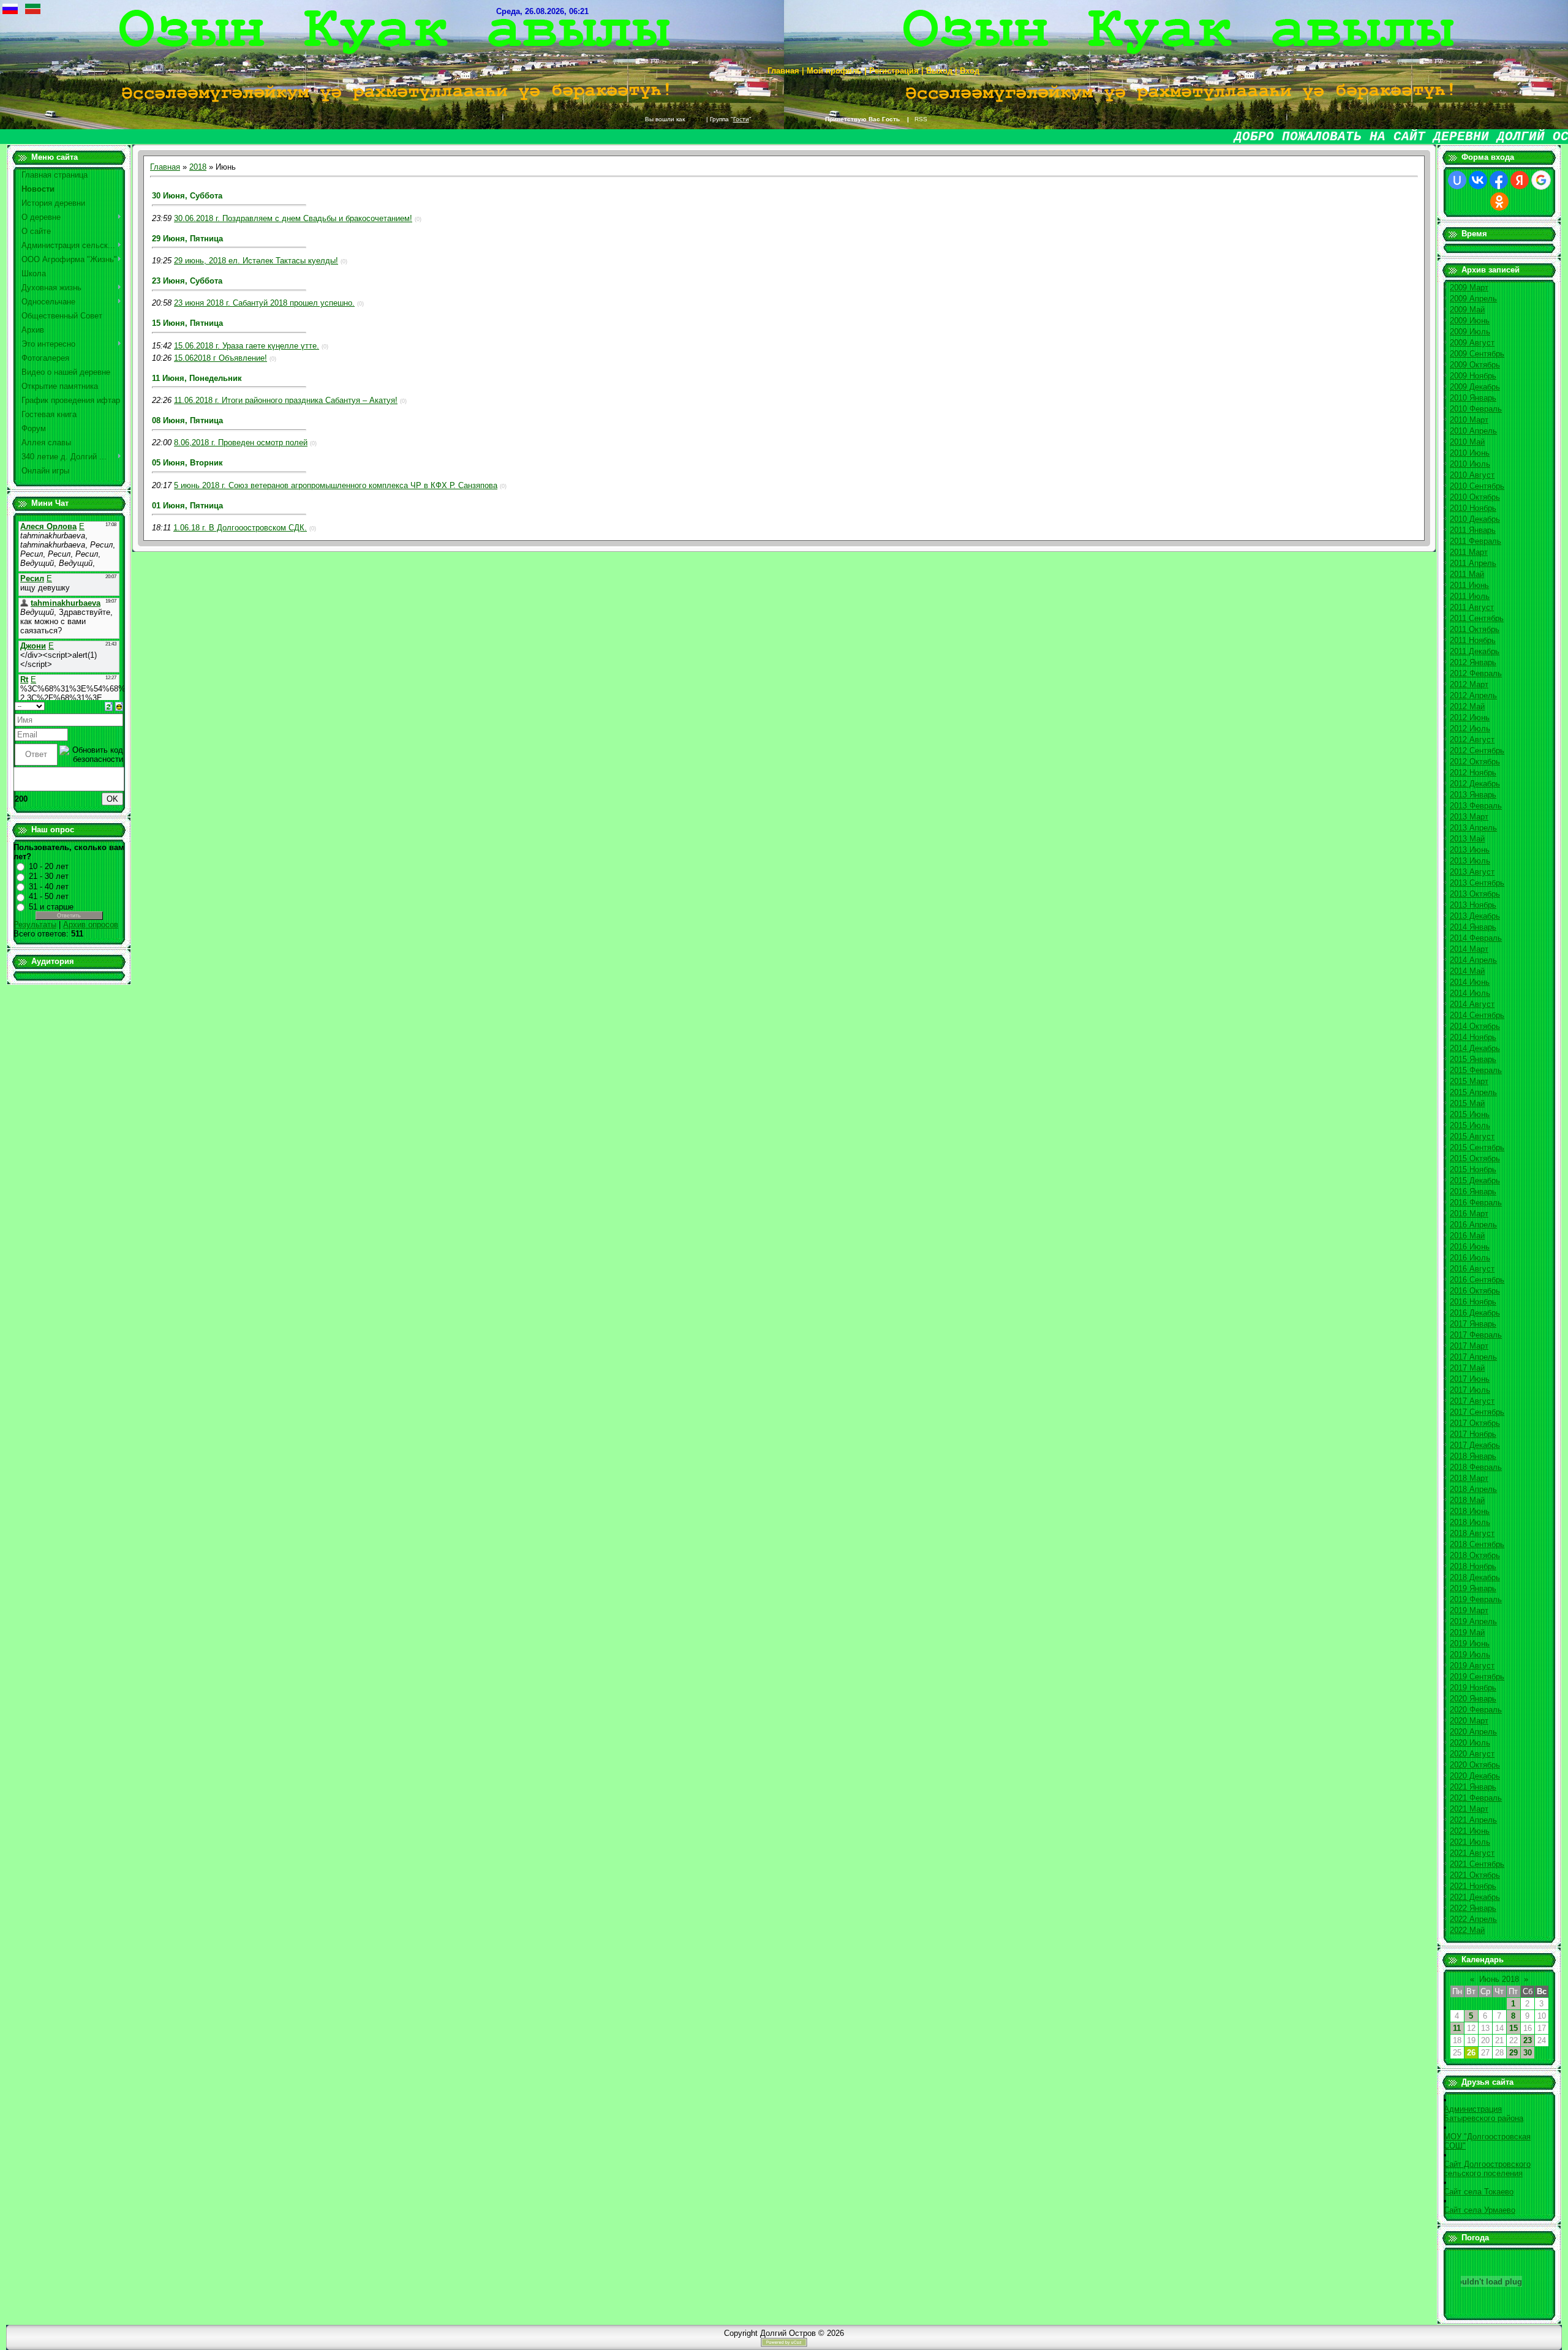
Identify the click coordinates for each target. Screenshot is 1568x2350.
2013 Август (1472, 872)
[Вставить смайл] (119, 706)
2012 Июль (1470, 729)
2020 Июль (1470, 1743)
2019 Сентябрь (1477, 1677)
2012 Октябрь (1475, 762)
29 (1513, 2053)
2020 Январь (1473, 1699)
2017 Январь (1473, 1324)
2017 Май (1467, 1368)
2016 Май (1467, 1236)
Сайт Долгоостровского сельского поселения (1487, 2169)
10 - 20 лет (49, 866)
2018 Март (1469, 1478)
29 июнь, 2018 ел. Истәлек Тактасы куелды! (256, 261)
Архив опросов (91, 925)
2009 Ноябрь (1473, 376)
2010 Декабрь (1475, 519)
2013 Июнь (1470, 850)
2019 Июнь (1470, 1644)
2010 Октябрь (1475, 497)
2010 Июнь (1470, 453)
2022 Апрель (1473, 1919)
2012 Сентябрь (1477, 751)
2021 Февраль (1476, 1798)
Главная (165, 167)
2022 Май (1467, 1930)
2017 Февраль (1476, 1335)
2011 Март (1469, 552)
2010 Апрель (1473, 431)
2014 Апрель (1473, 960)
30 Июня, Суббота (187, 196)
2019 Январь (1473, 1588)
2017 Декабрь (1475, 1445)
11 (1457, 2028)
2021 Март (1469, 1809)
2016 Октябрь (1475, 1291)
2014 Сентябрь (1477, 1015)
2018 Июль (1470, 1522)
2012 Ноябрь (1473, 773)
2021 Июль (1470, 1842)
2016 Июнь (1470, 1247)
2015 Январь (1473, 1059)
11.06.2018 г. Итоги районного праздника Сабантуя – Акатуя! (286, 400)
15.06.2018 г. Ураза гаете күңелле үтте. (247, 346)
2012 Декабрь (1475, 784)
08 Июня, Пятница (187, 420)
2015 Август (1472, 1136)
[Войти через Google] (1541, 180)
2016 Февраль (1476, 1203)
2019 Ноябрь (1473, 1688)
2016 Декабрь (1475, 1313)
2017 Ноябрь (1473, 1434)
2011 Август (1472, 607)
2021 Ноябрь (1473, 1886)
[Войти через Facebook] (1499, 180)
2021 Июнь (1470, 1831)
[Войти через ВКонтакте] (1478, 180)
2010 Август (1472, 475)
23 (1528, 2040)
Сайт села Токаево (1479, 2192)
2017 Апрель (1473, 1357)
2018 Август (1472, 1533)
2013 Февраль (1476, 806)
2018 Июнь (1470, 1511)
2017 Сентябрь (1477, 1412)
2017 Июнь (1470, 1379)
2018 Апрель (1473, 1489)
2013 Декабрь (1475, 916)
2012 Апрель (1473, 695)
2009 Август (1472, 343)
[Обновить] (109, 706)
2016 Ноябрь (1473, 1302)
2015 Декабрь (1475, 1181)
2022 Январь (1473, 1908)
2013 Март (1469, 817)
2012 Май (1467, 706)
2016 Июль (1470, 1258)
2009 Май (1467, 310)
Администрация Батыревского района (1483, 2114)
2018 (198, 167)
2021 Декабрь (1475, 1897)
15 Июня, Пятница (187, 323)
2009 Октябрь (1475, 365)
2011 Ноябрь (1473, 640)
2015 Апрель (1473, 1092)
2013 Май (1467, 839)
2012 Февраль (1476, 673)
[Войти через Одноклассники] (1499, 201)
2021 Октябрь (1475, 1875)
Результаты (35, 925)
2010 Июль (1470, 464)
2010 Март (1469, 420)
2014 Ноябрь (1473, 1037)
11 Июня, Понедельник (197, 378)
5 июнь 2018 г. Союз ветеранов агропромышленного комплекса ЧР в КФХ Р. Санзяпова (336, 485)
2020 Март (1469, 1721)
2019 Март (1469, 1610)
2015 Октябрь (1475, 1158)
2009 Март (1469, 288)
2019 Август (1472, 1666)
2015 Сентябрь (1477, 1147)
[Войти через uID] (1457, 180)
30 (1528, 2053)
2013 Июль (1470, 861)
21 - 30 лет (49, 876)
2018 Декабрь (1475, 1577)
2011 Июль (1470, 596)
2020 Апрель (1473, 1732)
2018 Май (1467, 1500)
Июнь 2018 (1499, 1979)
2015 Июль (1470, 1125)
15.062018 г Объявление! (221, 358)
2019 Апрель (1473, 1621)
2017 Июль (1470, 1390)
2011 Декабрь (1475, 651)
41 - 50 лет (49, 896)
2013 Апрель (1473, 828)
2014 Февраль (1476, 938)
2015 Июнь (1470, 1114)
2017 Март (1469, 1346)
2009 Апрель (1473, 299)
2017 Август (1472, 1401)
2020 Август (1472, 1754)
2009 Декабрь (1475, 387)
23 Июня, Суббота (187, 281)
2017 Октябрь (1475, 1423)
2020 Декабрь (1475, 1776)
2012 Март (1469, 684)
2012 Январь (1473, 662)
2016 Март (1469, 1214)
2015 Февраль (1476, 1070)
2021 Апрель (1473, 1820)
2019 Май (1467, 1633)
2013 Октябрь (1475, 894)
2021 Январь (1473, 1787)
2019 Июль (1470, 1655)
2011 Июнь (1469, 585)
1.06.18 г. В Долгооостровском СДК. (240, 528)
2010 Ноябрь (1473, 508)
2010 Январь (1473, 398)
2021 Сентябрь (1477, 1864)
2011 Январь (1473, 530)
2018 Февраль (1476, 1467)
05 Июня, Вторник (187, 463)
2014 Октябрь (1475, 1026)
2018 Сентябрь (1477, 1544)
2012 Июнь (1470, 717)
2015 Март (1469, 1081)
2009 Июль (1470, 332)
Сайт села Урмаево (1479, 2210)
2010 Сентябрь (1477, 486)
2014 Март (1469, 949)
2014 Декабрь (1475, 1048)
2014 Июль (1470, 993)
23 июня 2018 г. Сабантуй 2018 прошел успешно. (264, 303)
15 (1513, 2028)
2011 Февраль (1476, 541)
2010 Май (1467, 442)
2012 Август (1472, 740)
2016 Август (1472, 1269)
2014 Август (1472, 1004)
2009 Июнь (1470, 321)
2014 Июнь (1470, 982)
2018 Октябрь (1475, 1555)
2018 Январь (1473, 1456)
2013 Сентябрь (1477, 883)
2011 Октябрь (1475, 629)
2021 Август (1472, 1853)
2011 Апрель (1473, 563)
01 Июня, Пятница (187, 506)
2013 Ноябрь (1473, 905)
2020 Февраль (1476, 1710)
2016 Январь (1473, 1192)
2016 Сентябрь (1477, 1280)
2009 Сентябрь (1477, 354)
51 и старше (51, 907)
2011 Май (1467, 574)
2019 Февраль (1476, 1599)
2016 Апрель (1473, 1225)
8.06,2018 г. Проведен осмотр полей (241, 443)
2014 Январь (1473, 927)
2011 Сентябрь (1477, 618)
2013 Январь (1473, 795)
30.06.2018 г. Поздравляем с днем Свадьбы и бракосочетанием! (293, 218)
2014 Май (1467, 971)
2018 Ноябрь (1473, 1566)
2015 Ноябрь (1473, 1169)
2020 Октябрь (1475, 1765)
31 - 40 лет (49, 887)
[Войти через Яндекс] (1520, 180)
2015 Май (1467, 1103)
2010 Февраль (1476, 409)
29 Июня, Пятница (187, 239)
